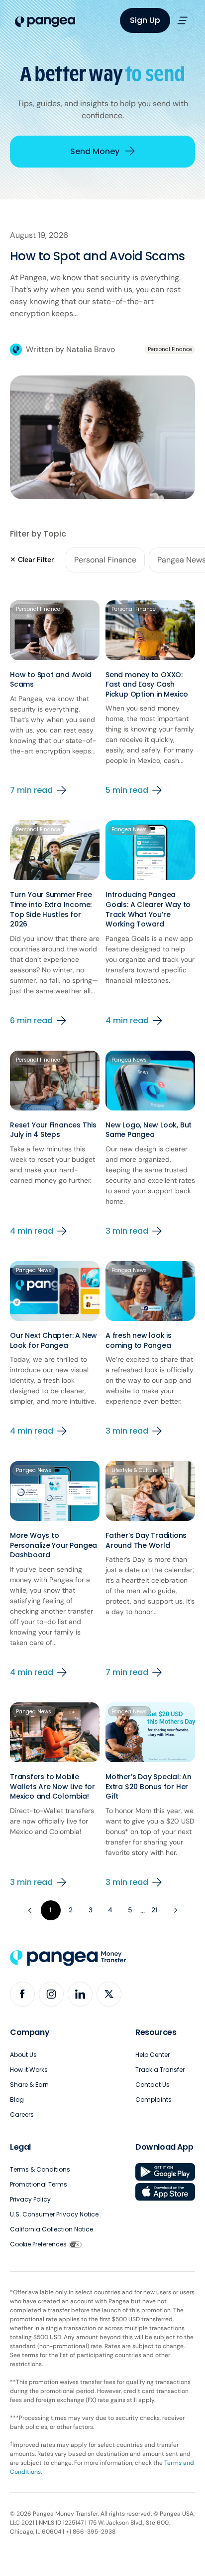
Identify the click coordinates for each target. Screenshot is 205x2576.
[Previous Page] (31, 1910)
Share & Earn (29, 2085)
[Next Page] (175, 1910)
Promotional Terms (39, 2184)
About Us (23, 2055)
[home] (43, 22)
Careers (22, 2115)
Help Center (153, 2055)
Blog (17, 2100)
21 (154, 1910)
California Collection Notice (51, 2229)
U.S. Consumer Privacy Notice (54, 2214)
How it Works (29, 2070)
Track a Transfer (160, 2070)
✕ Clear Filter (32, 559)
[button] (183, 20)
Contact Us (153, 2085)
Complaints (154, 2100)
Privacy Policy (30, 2199)
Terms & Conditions (40, 2169)
